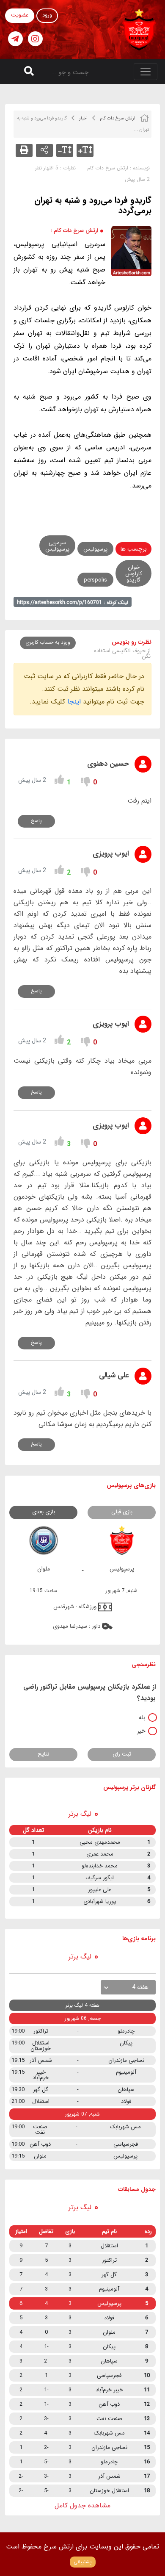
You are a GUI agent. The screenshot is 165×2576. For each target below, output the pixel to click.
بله (142, 1717)
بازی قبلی (122, 1512)
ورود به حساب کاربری (48, 642)
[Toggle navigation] (146, 72)
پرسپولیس (95, 549)
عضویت (20, 15)
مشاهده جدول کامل (82, 2505)
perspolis (95, 580)
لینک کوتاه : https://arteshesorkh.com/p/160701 (73, 602)
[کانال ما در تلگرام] (15, 39)
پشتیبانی (83, 2562)
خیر (141, 1731)
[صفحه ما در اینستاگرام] (35, 39)
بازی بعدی (44, 1512)
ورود (47, 15)
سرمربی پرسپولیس (57, 546)
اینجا (74, 702)
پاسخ (36, 821)
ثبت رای (122, 1754)
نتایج (43, 1754)
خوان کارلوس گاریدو (134, 574)
